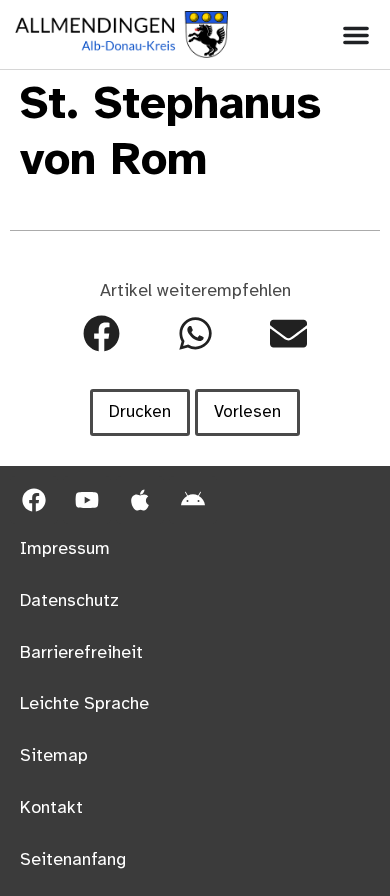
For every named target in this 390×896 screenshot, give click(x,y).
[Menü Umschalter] (356, 35)
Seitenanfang (73, 860)
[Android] (193, 500)
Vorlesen (247, 412)
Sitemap (54, 756)
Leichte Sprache (84, 704)
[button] (101, 333)
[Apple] (140, 500)
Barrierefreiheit (81, 653)
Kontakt (51, 808)
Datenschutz (69, 601)
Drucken (140, 412)
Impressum (65, 549)
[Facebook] (34, 500)
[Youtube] (87, 500)
